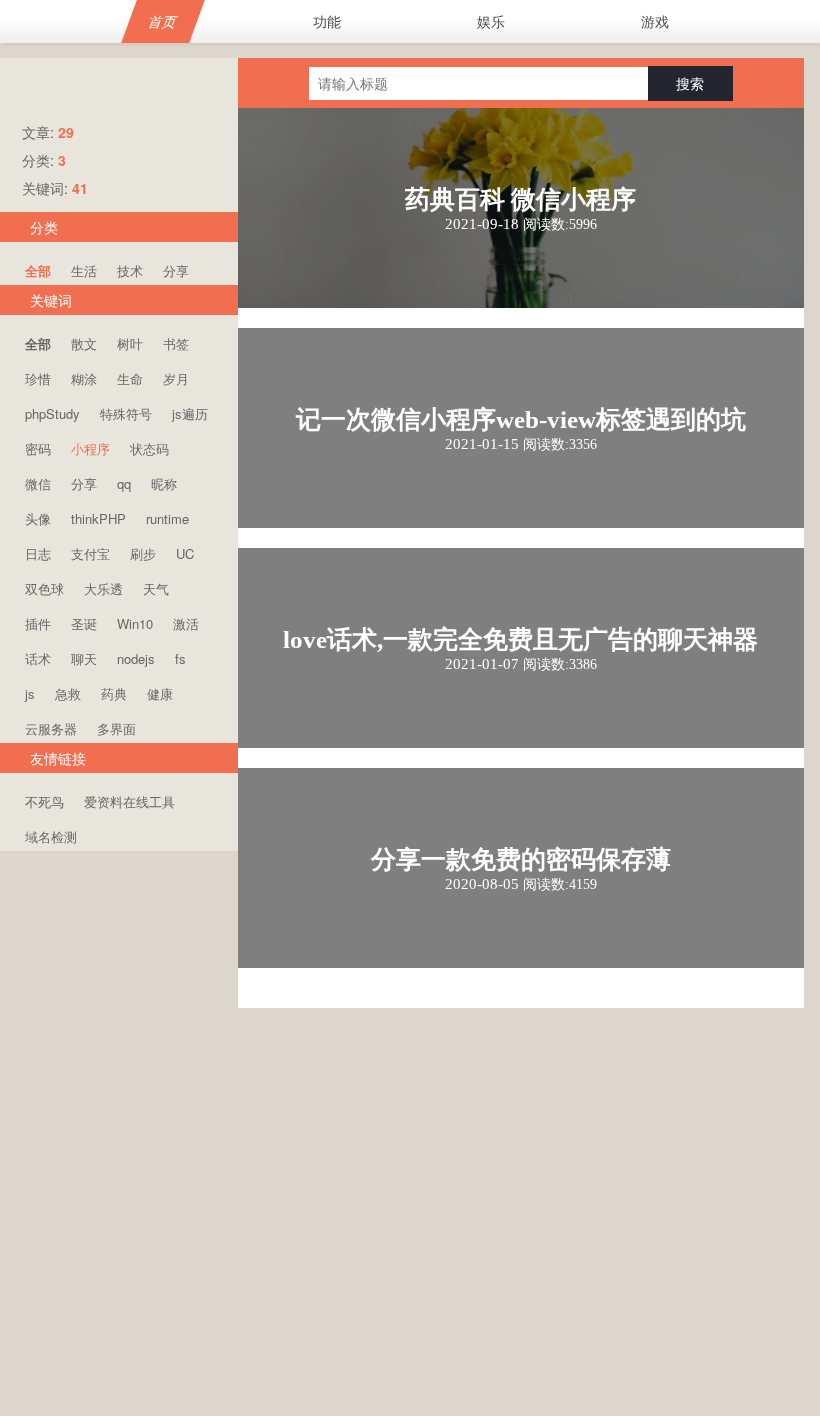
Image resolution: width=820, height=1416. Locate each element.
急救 (68, 693)
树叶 (130, 343)
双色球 (44, 588)
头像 (38, 518)
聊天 (84, 658)
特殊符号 (126, 413)
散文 (84, 343)
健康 (160, 693)
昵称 (164, 483)
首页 (163, 21)
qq (124, 483)
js (30, 693)
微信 (38, 483)
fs (180, 658)
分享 (176, 270)
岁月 (176, 378)
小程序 (90, 448)
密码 (38, 448)
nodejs (136, 658)
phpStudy (52, 413)
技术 (130, 270)
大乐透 (103, 588)
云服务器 (51, 728)
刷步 (143, 553)
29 (66, 132)
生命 (130, 378)
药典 (114, 693)
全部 (38, 270)
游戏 (655, 21)
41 (80, 188)
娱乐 (491, 21)
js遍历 (190, 413)
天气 (156, 588)
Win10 (135, 623)
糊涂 (84, 378)
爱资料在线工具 (129, 801)
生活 (84, 270)
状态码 (149, 448)
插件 (38, 623)
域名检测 (51, 836)
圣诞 (84, 623)
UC (185, 553)
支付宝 (90, 553)
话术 (38, 658)
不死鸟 (44, 801)
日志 (38, 553)
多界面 (116, 728)
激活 (186, 623)
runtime (167, 518)
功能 (327, 21)
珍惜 (38, 378)
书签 (176, 343)
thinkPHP (98, 518)
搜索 (690, 83)
